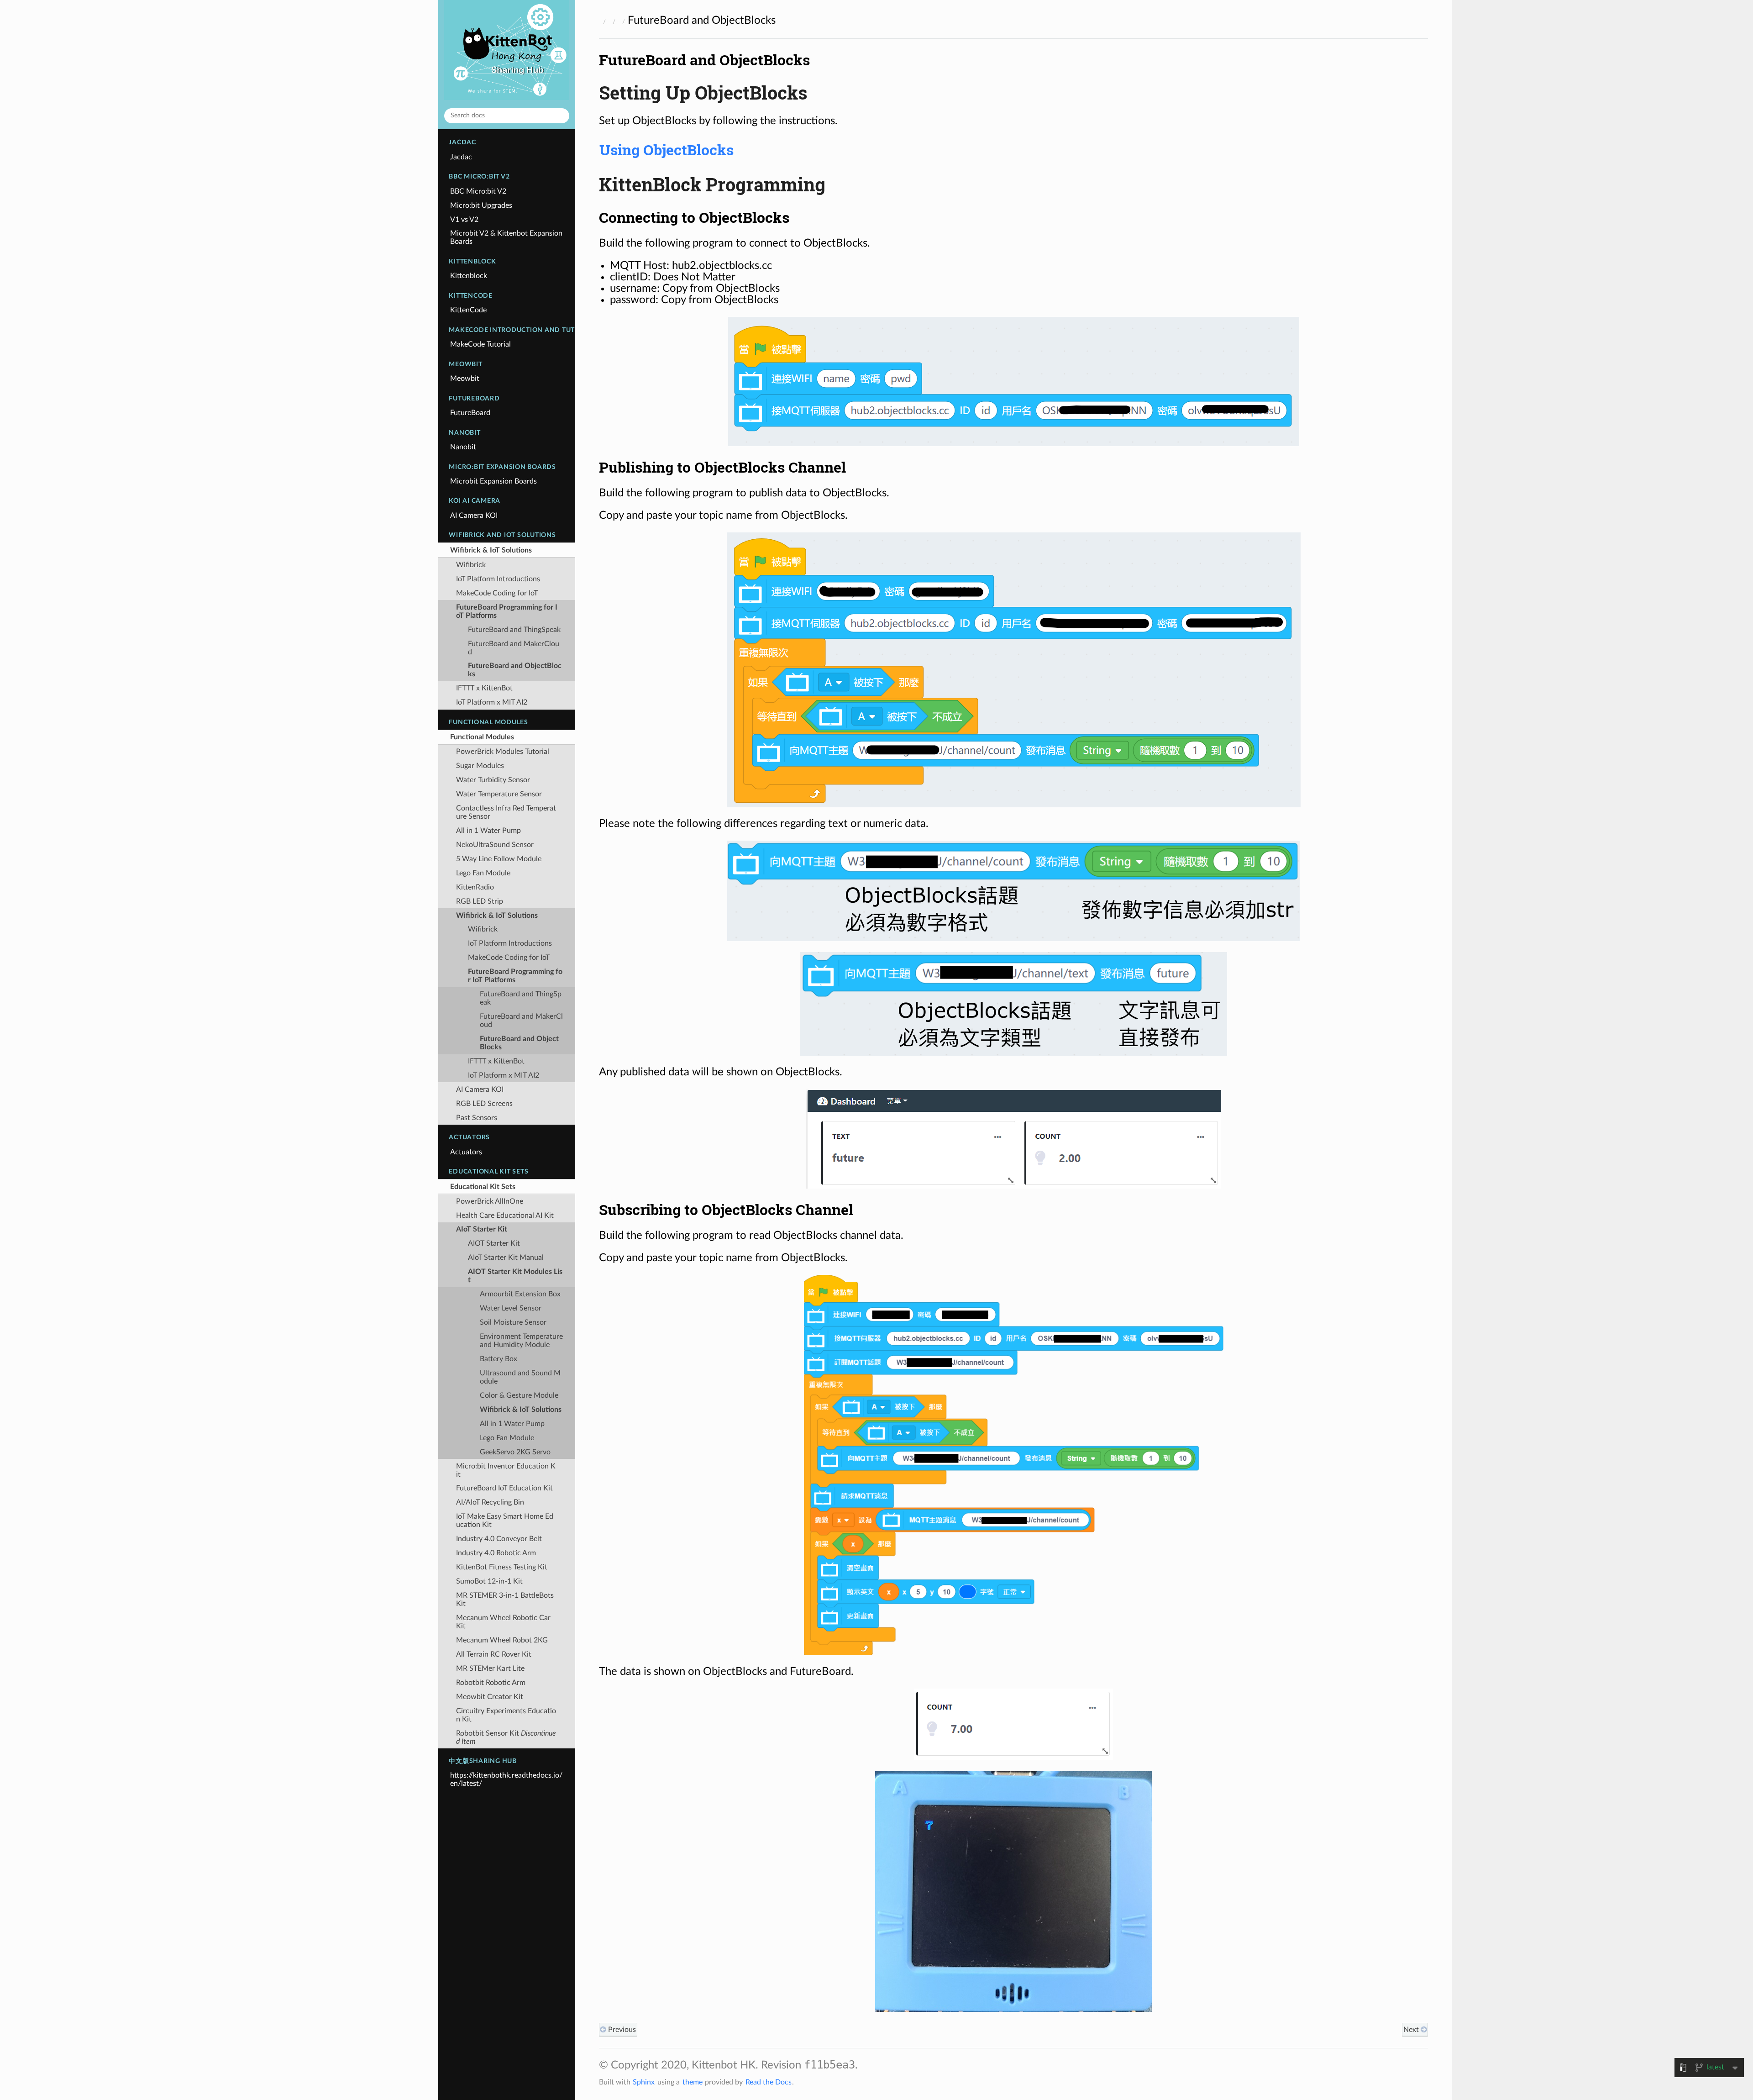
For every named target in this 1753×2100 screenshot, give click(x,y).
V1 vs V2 (464, 220)
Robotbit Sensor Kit (506, 1737)
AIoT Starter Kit (482, 1229)
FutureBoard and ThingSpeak (514, 630)
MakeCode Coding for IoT (497, 593)
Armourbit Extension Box (520, 1294)
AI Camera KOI (474, 516)
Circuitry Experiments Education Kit (506, 1715)
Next (1412, 2030)
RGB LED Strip (480, 901)
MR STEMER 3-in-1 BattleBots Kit (505, 1600)
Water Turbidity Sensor (493, 780)
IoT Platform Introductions (498, 579)
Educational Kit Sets (483, 1187)
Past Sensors (477, 1118)
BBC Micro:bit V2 (478, 191)
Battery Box (499, 1359)
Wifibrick (471, 565)
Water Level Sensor (511, 1308)
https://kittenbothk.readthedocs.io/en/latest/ (506, 1779)
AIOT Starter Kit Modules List (515, 1276)
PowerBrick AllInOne (490, 1201)
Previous (621, 2030)
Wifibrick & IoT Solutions (491, 550)
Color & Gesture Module (519, 1395)
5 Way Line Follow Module (499, 859)
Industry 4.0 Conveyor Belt (499, 1539)
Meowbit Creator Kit (490, 1697)
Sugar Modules (480, 766)
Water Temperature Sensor (499, 794)
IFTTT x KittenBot (484, 688)
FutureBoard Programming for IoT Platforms (507, 611)
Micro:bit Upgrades (481, 205)
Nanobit (463, 447)
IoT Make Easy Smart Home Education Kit (505, 1521)
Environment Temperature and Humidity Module (521, 1341)
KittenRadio (475, 887)
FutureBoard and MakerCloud (514, 648)
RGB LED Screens (484, 1104)
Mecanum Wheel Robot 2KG (502, 1640)
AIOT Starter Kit (494, 1243)
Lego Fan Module (483, 873)
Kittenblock (469, 276)
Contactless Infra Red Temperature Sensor (506, 812)
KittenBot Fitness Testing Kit (502, 1567)
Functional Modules (482, 737)
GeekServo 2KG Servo (515, 1452)
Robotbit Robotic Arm (491, 1683)
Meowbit (465, 379)
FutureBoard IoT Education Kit (504, 1488)
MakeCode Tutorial (480, 344)
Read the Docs (769, 2082)
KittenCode (468, 310)
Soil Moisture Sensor (513, 1322)
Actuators (466, 1152)
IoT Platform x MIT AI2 (492, 702)
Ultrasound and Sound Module (520, 1377)
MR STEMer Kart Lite (490, 1668)
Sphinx (644, 2082)
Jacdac (461, 157)
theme (693, 2082)
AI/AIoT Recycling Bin (490, 1502)
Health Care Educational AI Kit (505, 1216)
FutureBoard (470, 413)
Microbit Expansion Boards (493, 481)
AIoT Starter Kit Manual (506, 1258)
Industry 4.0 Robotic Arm (496, 1553)
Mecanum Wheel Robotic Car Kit (503, 1622)
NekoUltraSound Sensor (495, 845)
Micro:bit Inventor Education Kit (506, 1470)
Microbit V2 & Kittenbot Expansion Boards (506, 237)
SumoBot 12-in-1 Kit (489, 1581)
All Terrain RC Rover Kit (494, 1654)
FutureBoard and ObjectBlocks (515, 670)
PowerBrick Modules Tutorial (503, 752)
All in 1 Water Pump (488, 831)
